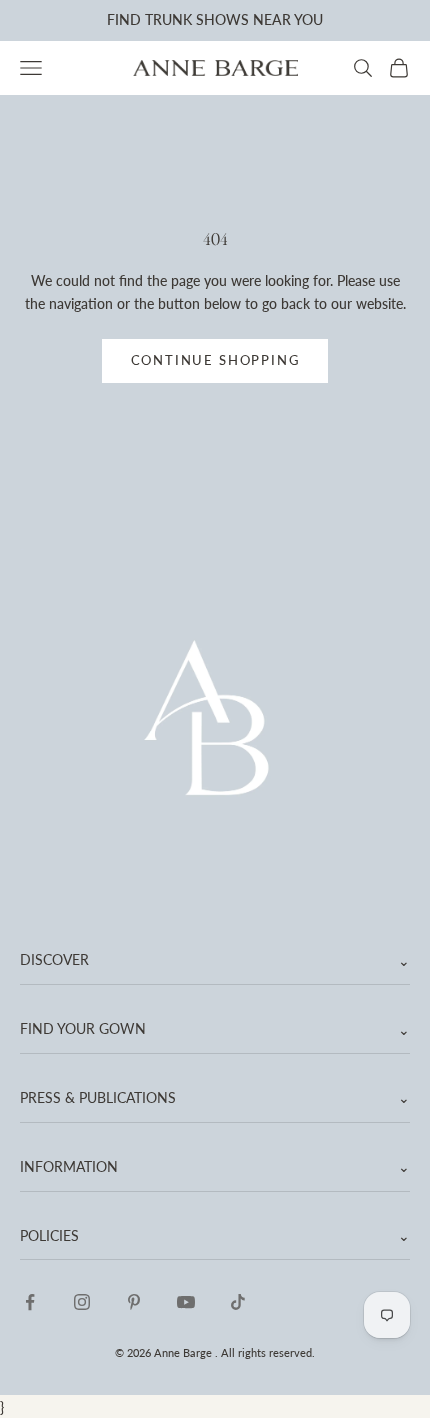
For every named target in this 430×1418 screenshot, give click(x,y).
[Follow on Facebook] (30, 1302)
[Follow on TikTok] (238, 1302)
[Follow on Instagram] (82, 1302)
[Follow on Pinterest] (134, 1302)
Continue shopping (215, 360)
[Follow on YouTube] (186, 1302)
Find (124, 19)
